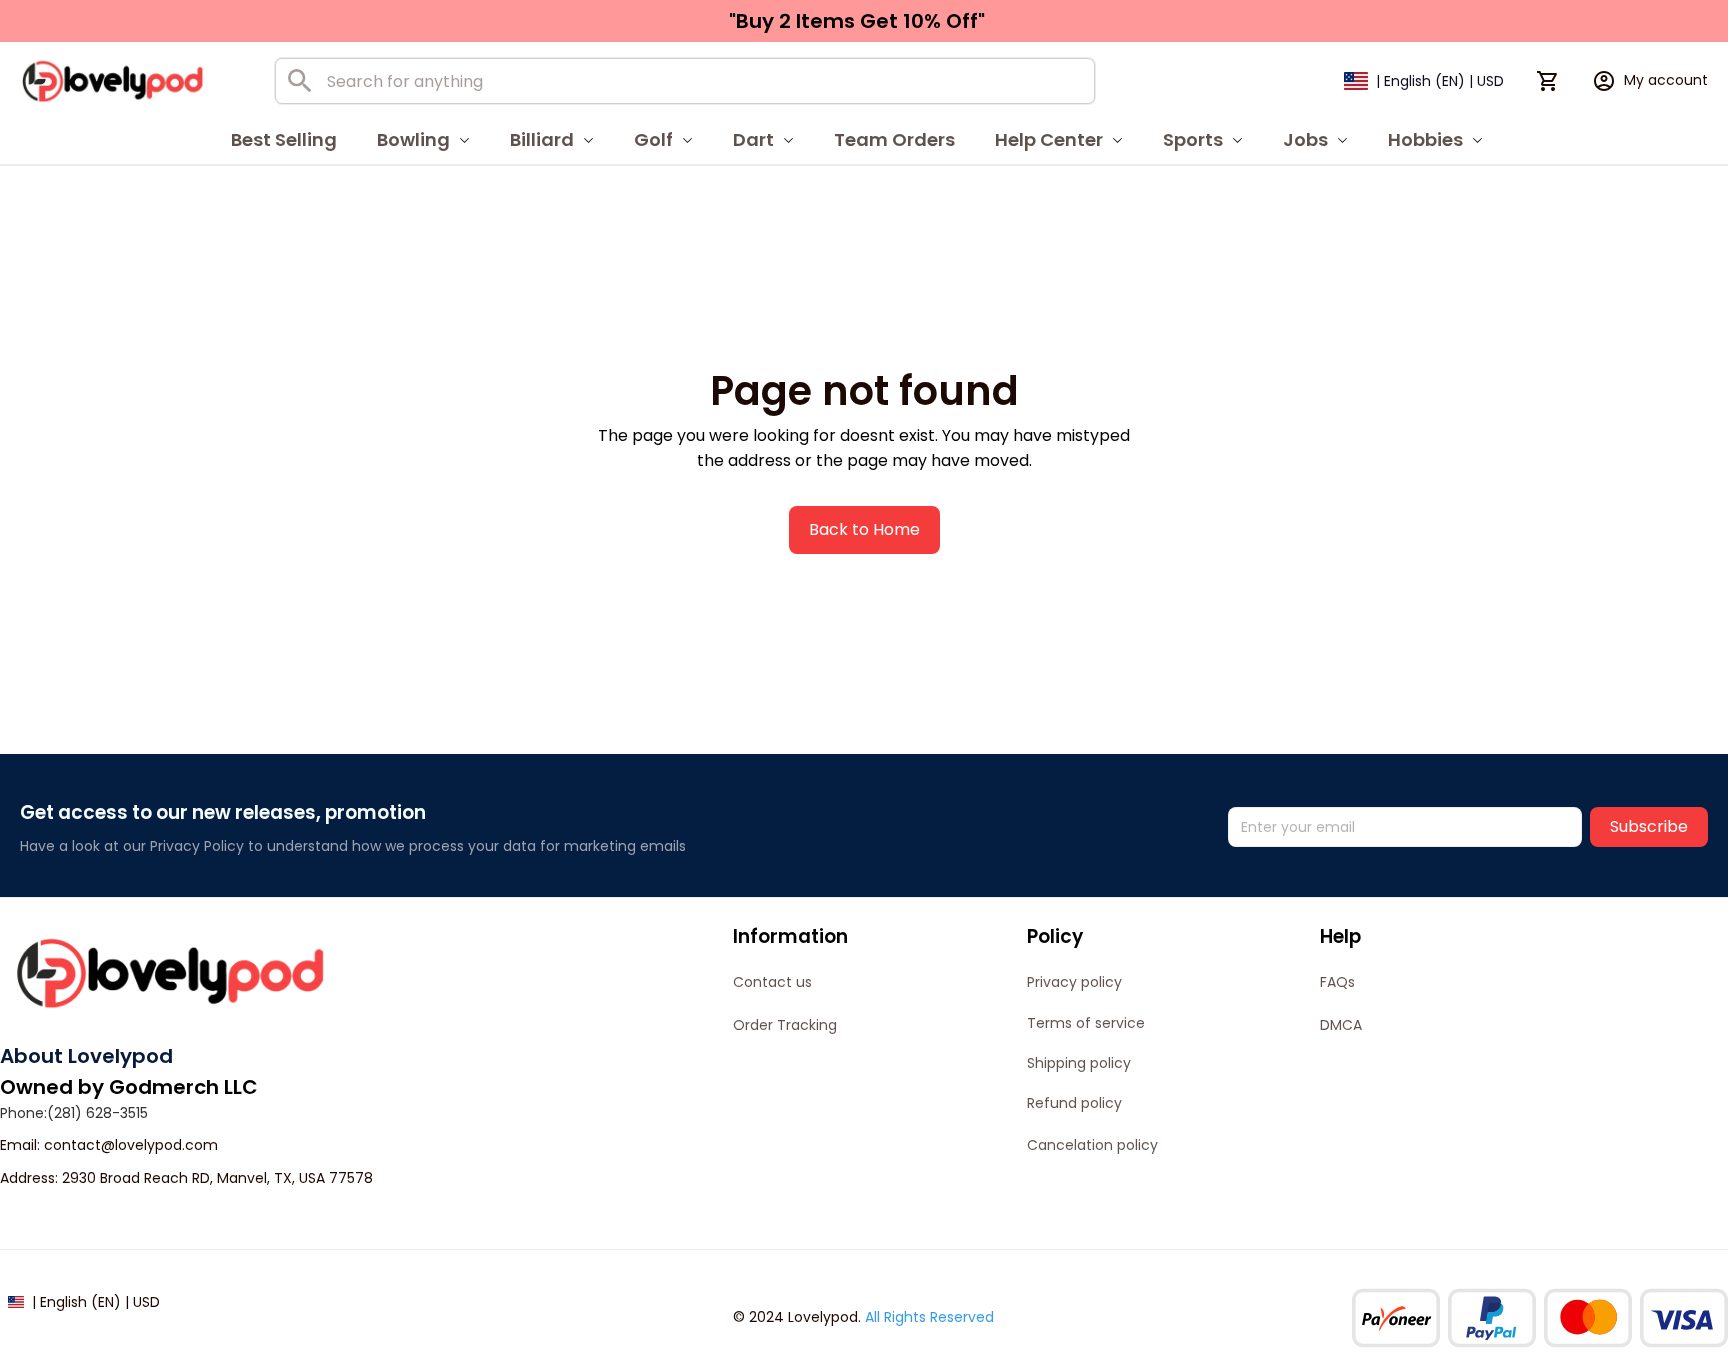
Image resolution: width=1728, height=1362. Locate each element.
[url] (131, 1146)
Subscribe (1649, 826)
